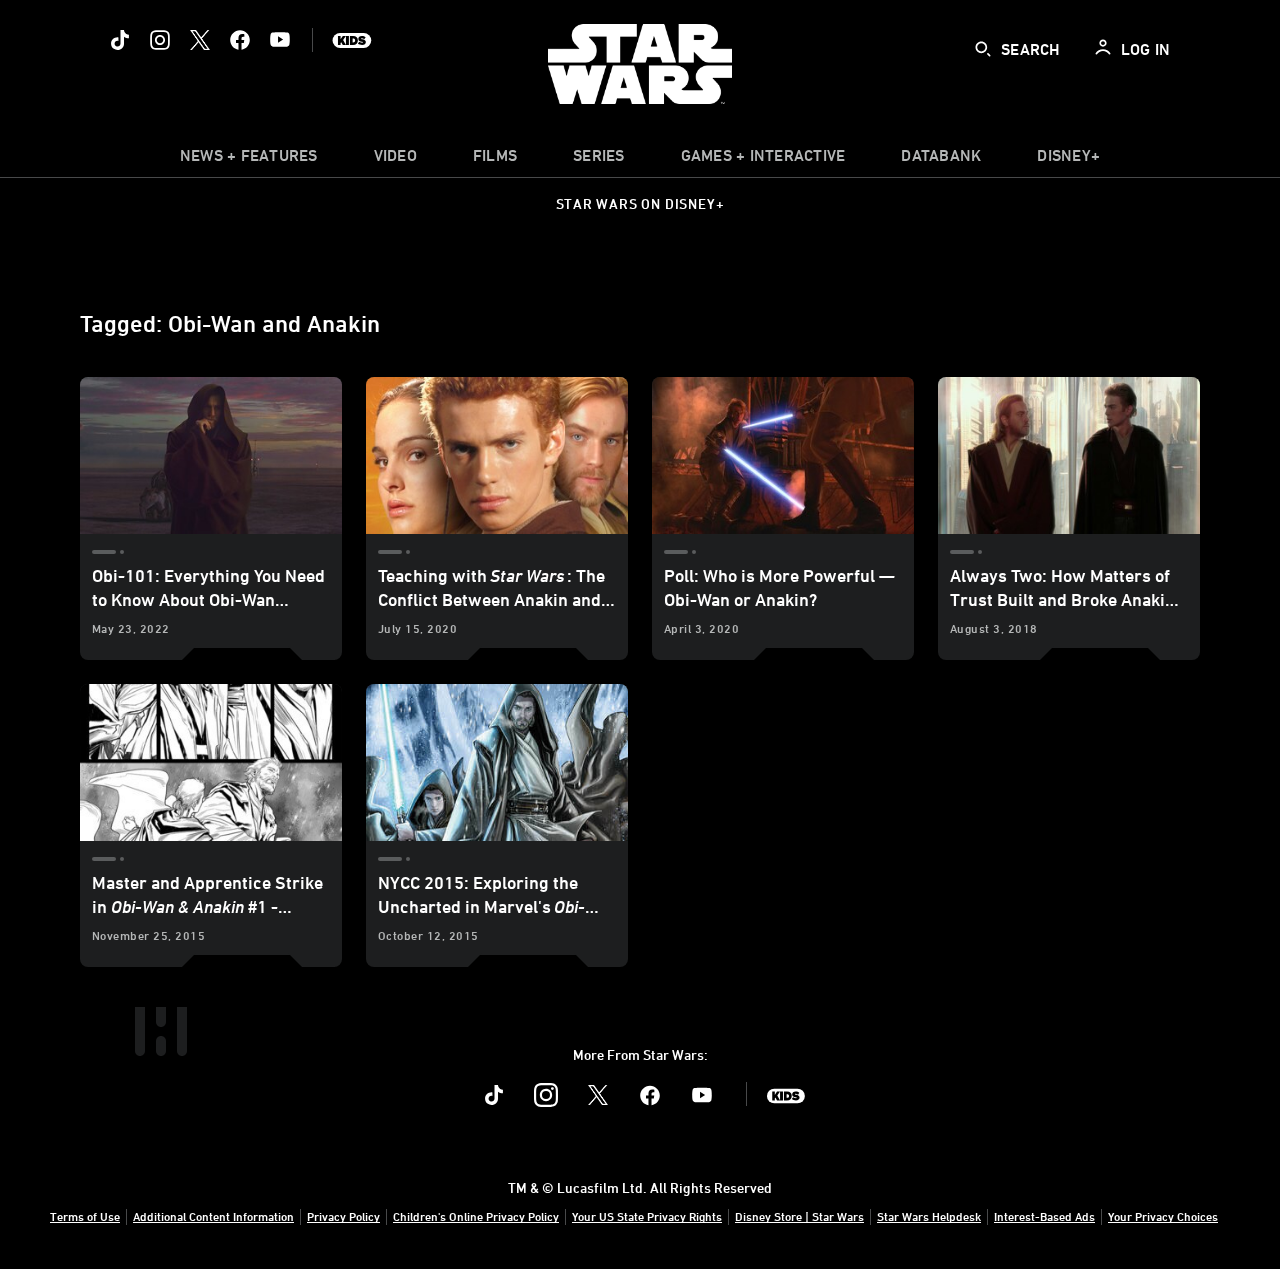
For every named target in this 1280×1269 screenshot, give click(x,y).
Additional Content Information (213, 1216)
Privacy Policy (343, 1216)
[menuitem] (395, 160)
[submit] (983, 49)
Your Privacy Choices (1163, 1216)
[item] (249, 160)
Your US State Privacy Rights (647, 1216)
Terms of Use (85, 1216)
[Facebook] (240, 40)
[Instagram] (160, 40)
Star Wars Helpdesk (929, 1216)
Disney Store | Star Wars (799, 1216)
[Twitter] (200, 40)
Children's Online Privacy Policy (476, 1216)
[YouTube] (280, 40)
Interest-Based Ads (1044, 1216)
